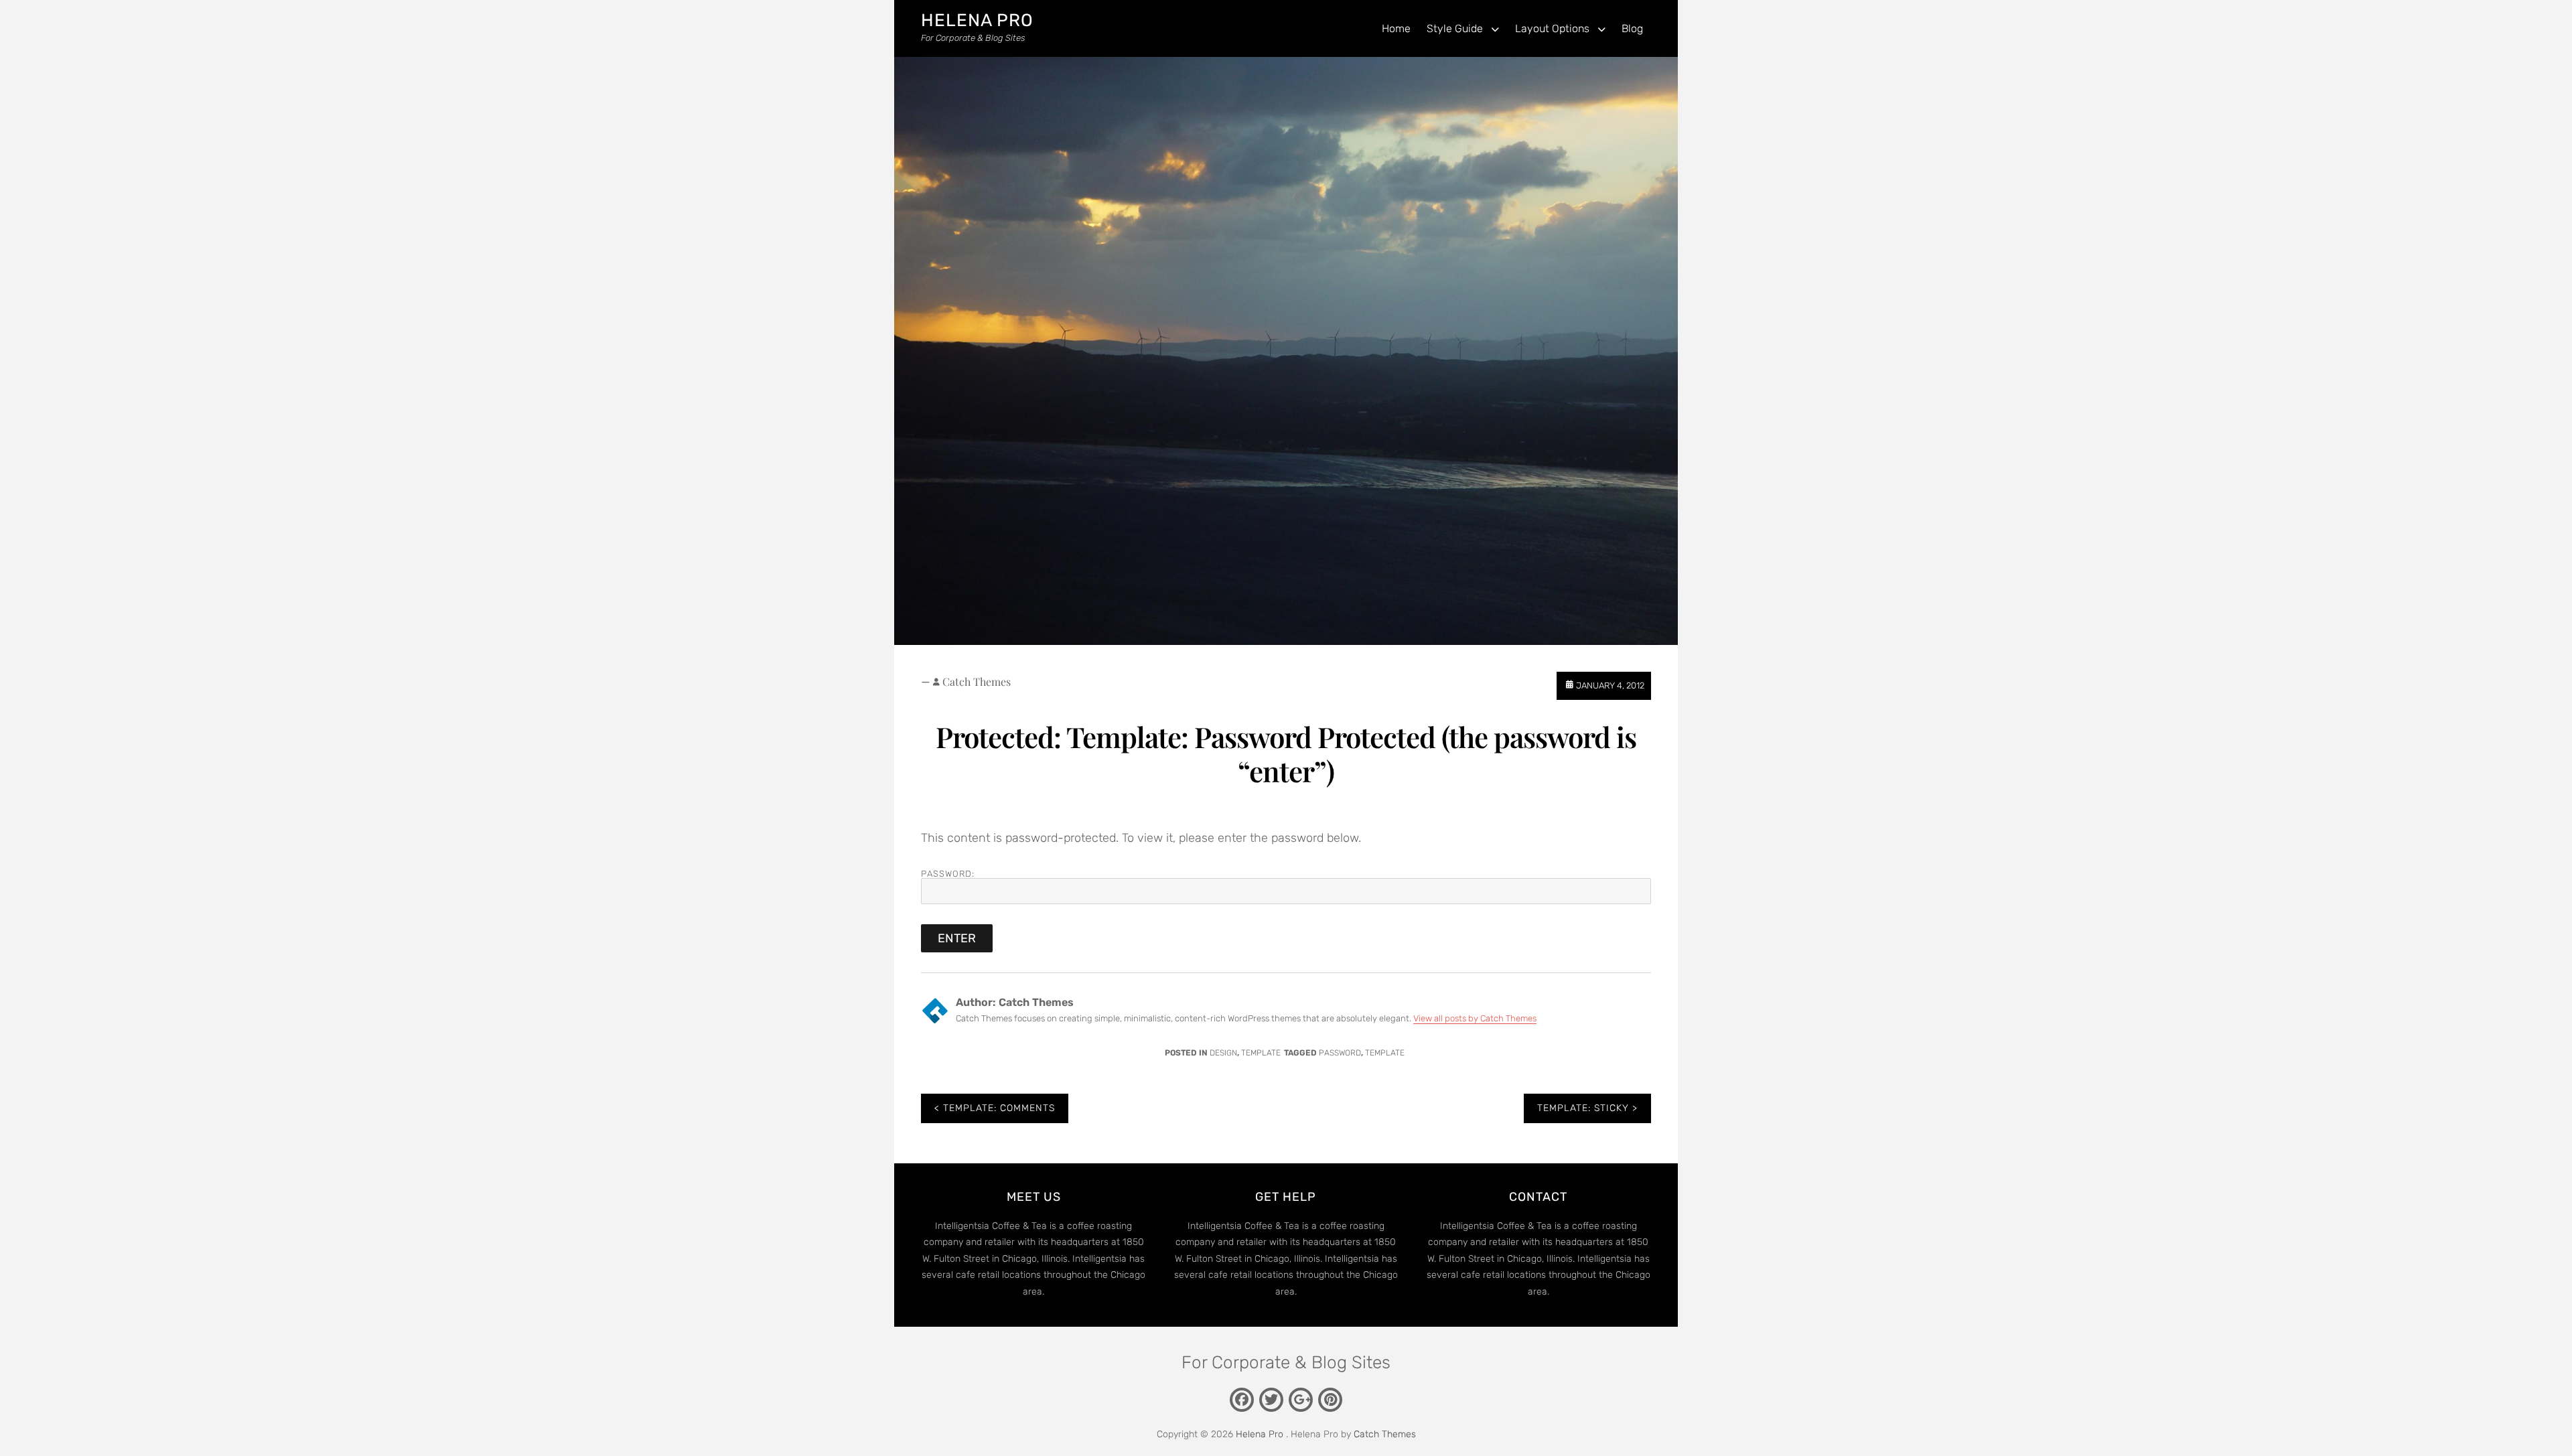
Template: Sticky (1583, 1108)
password (1340, 1053)
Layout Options (1552, 28)
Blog (1632, 28)
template (1385, 1053)
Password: (948, 874)
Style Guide (1455, 28)
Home (1396, 28)
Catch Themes (977, 681)
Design (1223, 1053)
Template (1261, 1053)
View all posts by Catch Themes (1475, 1018)
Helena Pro (977, 20)
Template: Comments (999, 1108)
